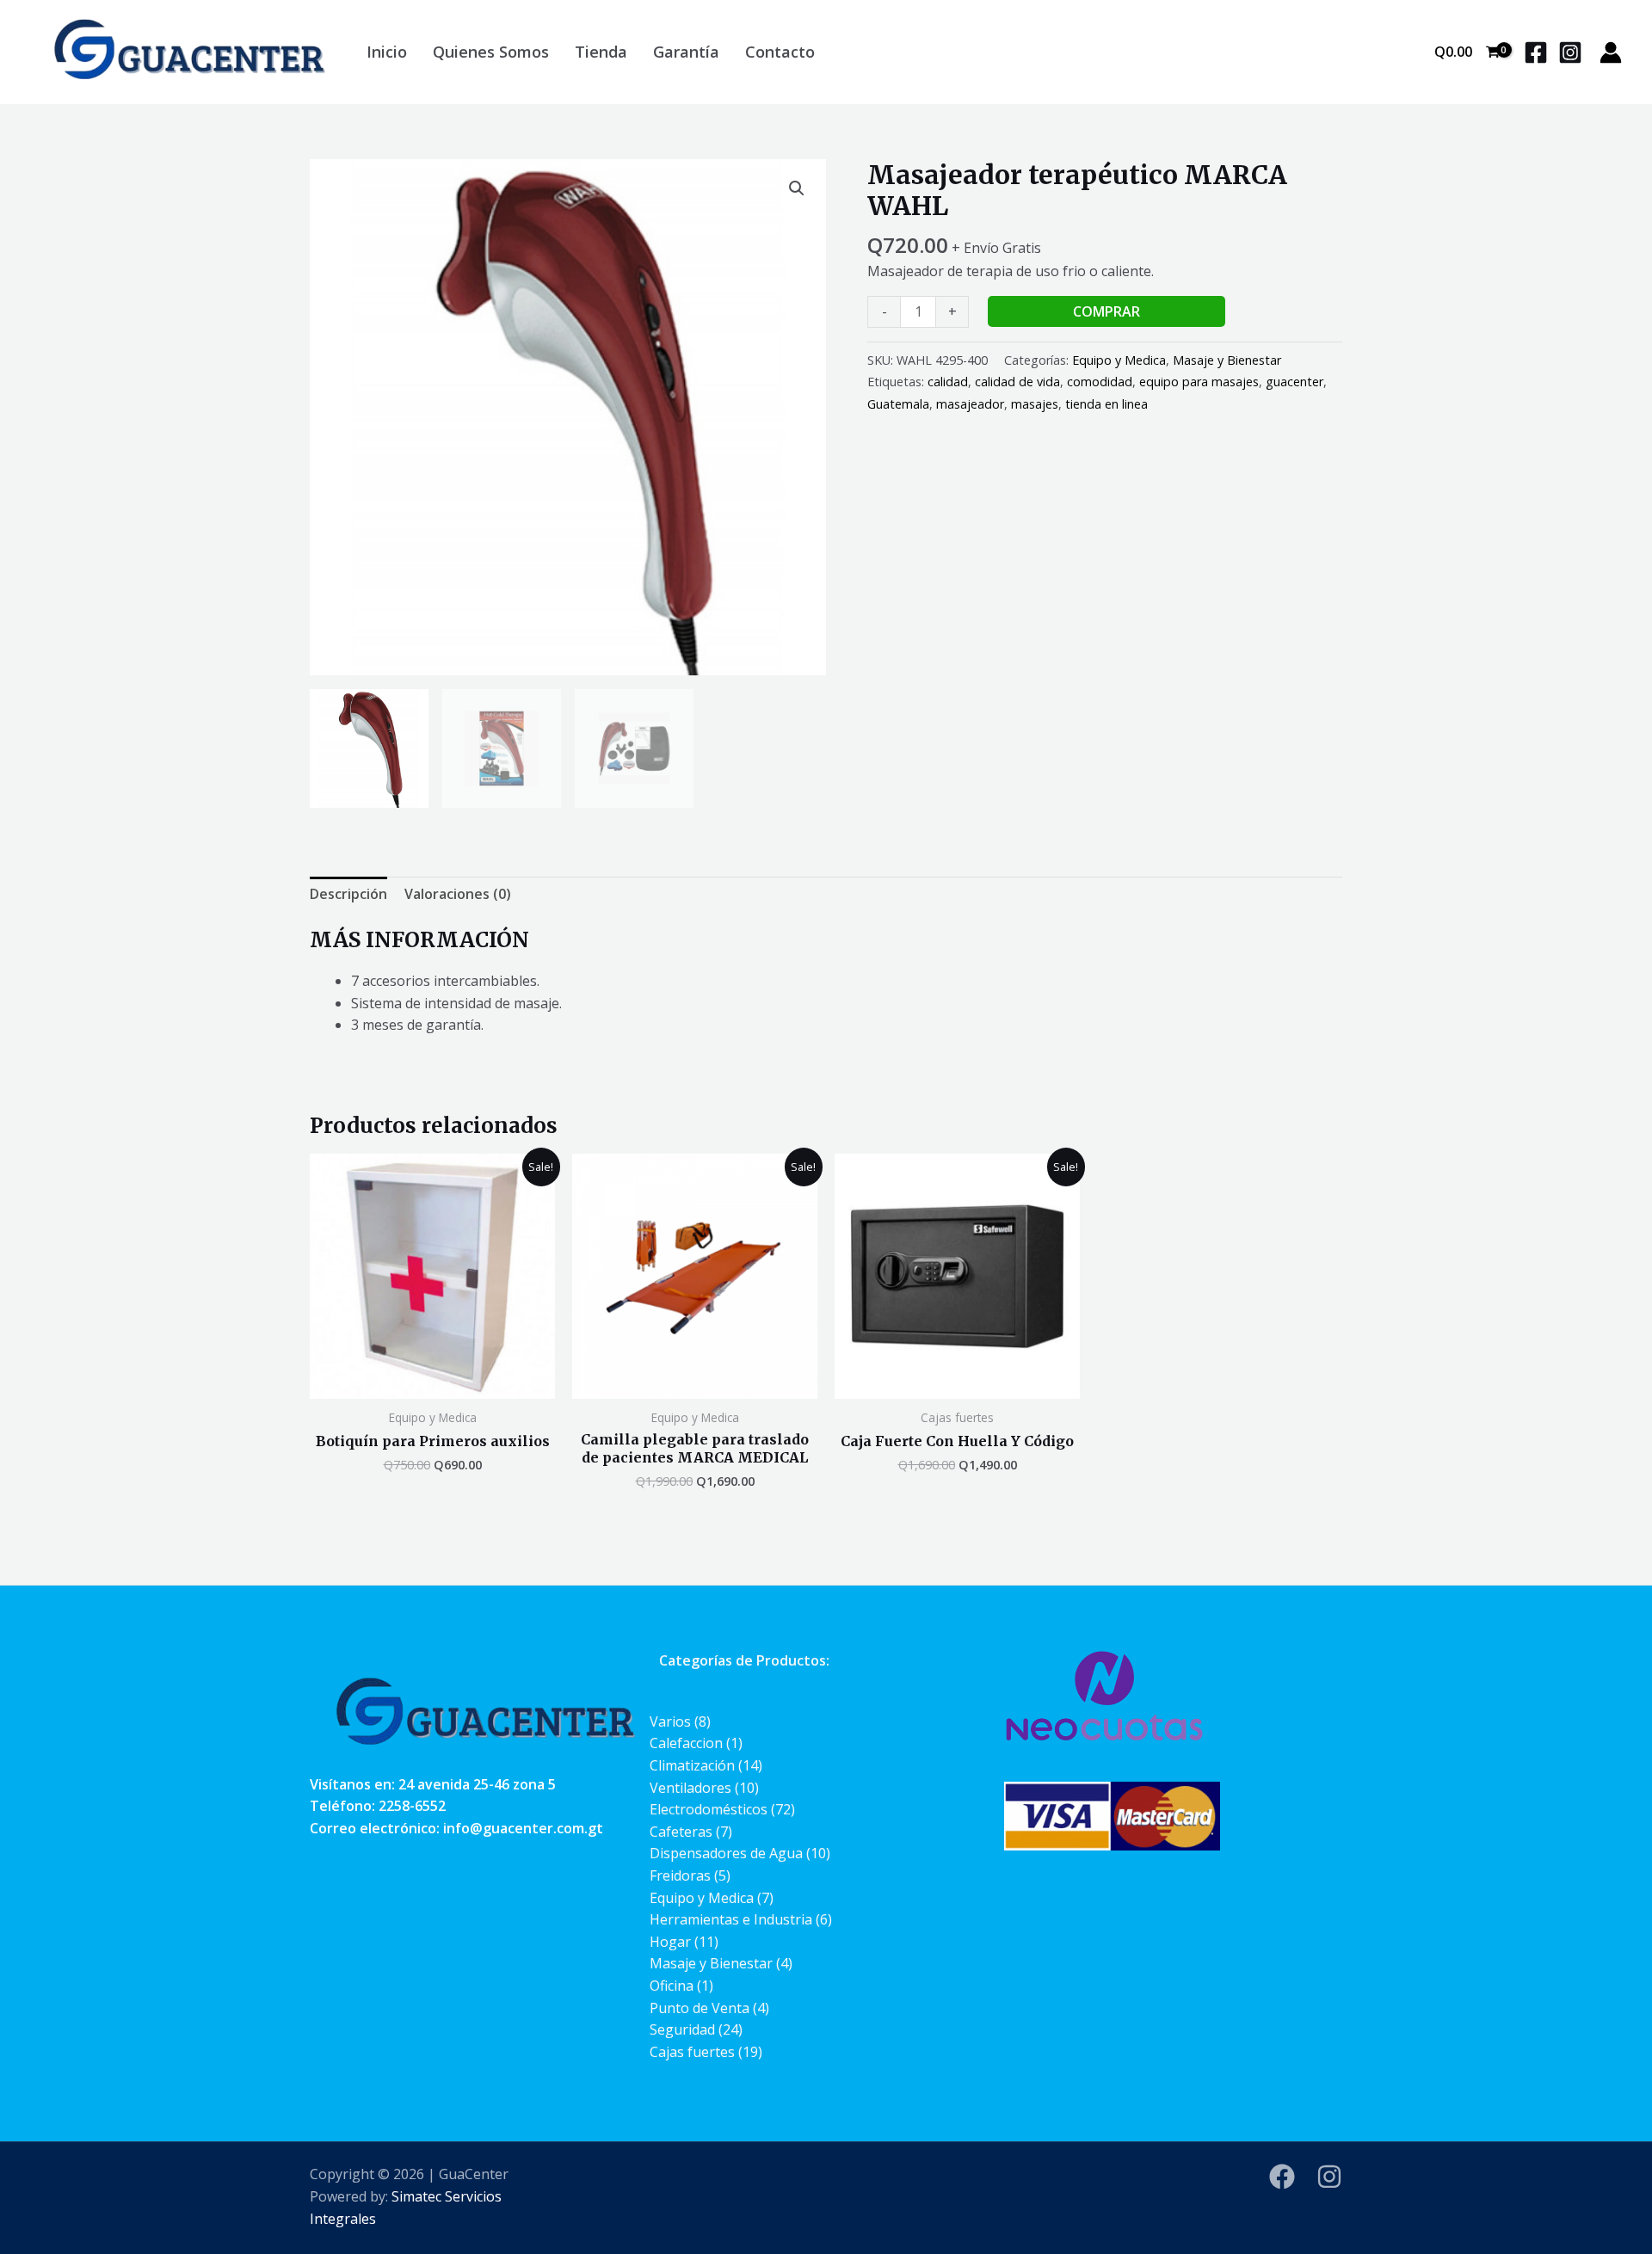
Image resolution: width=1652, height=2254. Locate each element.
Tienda (601, 52)
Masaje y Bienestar (1227, 360)
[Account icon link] (1611, 52)
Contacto (780, 52)
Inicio (387, 52)
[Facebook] (1536, 52)
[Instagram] (1570, 52)
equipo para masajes (1199, 382)
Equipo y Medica (1119, 360)
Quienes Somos (491, 52)
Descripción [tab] (348, 894)
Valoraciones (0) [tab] (458, 894)
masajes (1035, 404)
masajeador (970, 404)
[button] (797, 188)
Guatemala (898, 404)
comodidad (1100, 382)
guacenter (1294, 382)
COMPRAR (1106, 311)
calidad (948, 382)
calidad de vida (1017, 382)
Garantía (686, 52)
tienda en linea (1106, 404)
